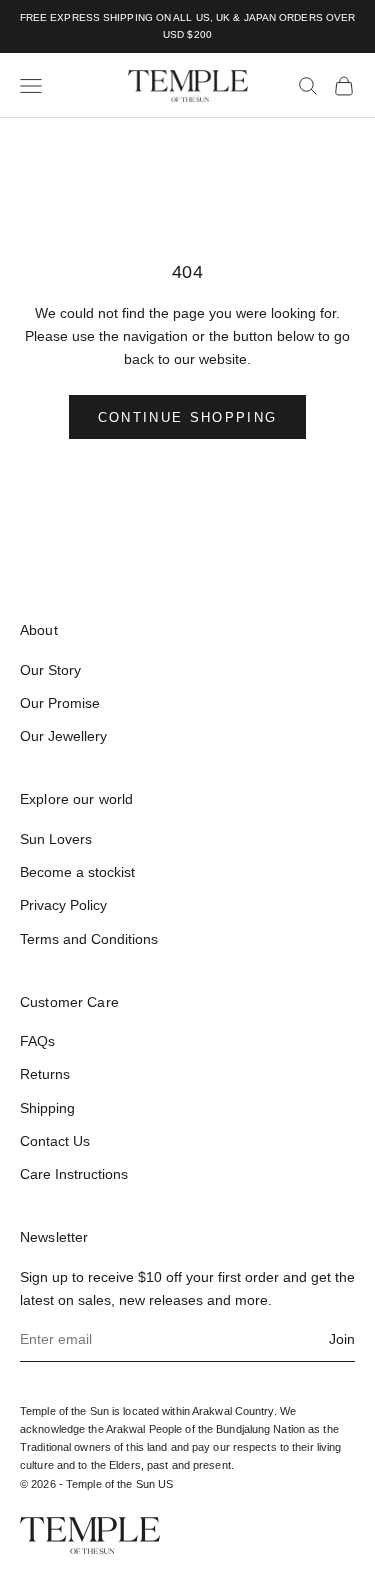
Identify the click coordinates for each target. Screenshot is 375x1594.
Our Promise (60, 703)
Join (342, 1339)
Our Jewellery (63, 736)
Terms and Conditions (89, 939)
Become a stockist (77, 872)
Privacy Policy (63, 905)
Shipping (47, 1108)
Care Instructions (74, 1174)
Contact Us (55, 1141)
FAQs (37, 1041)
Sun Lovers (56, 839)
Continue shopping (188, 417)
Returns (45, 1074)
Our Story (50, 670)
